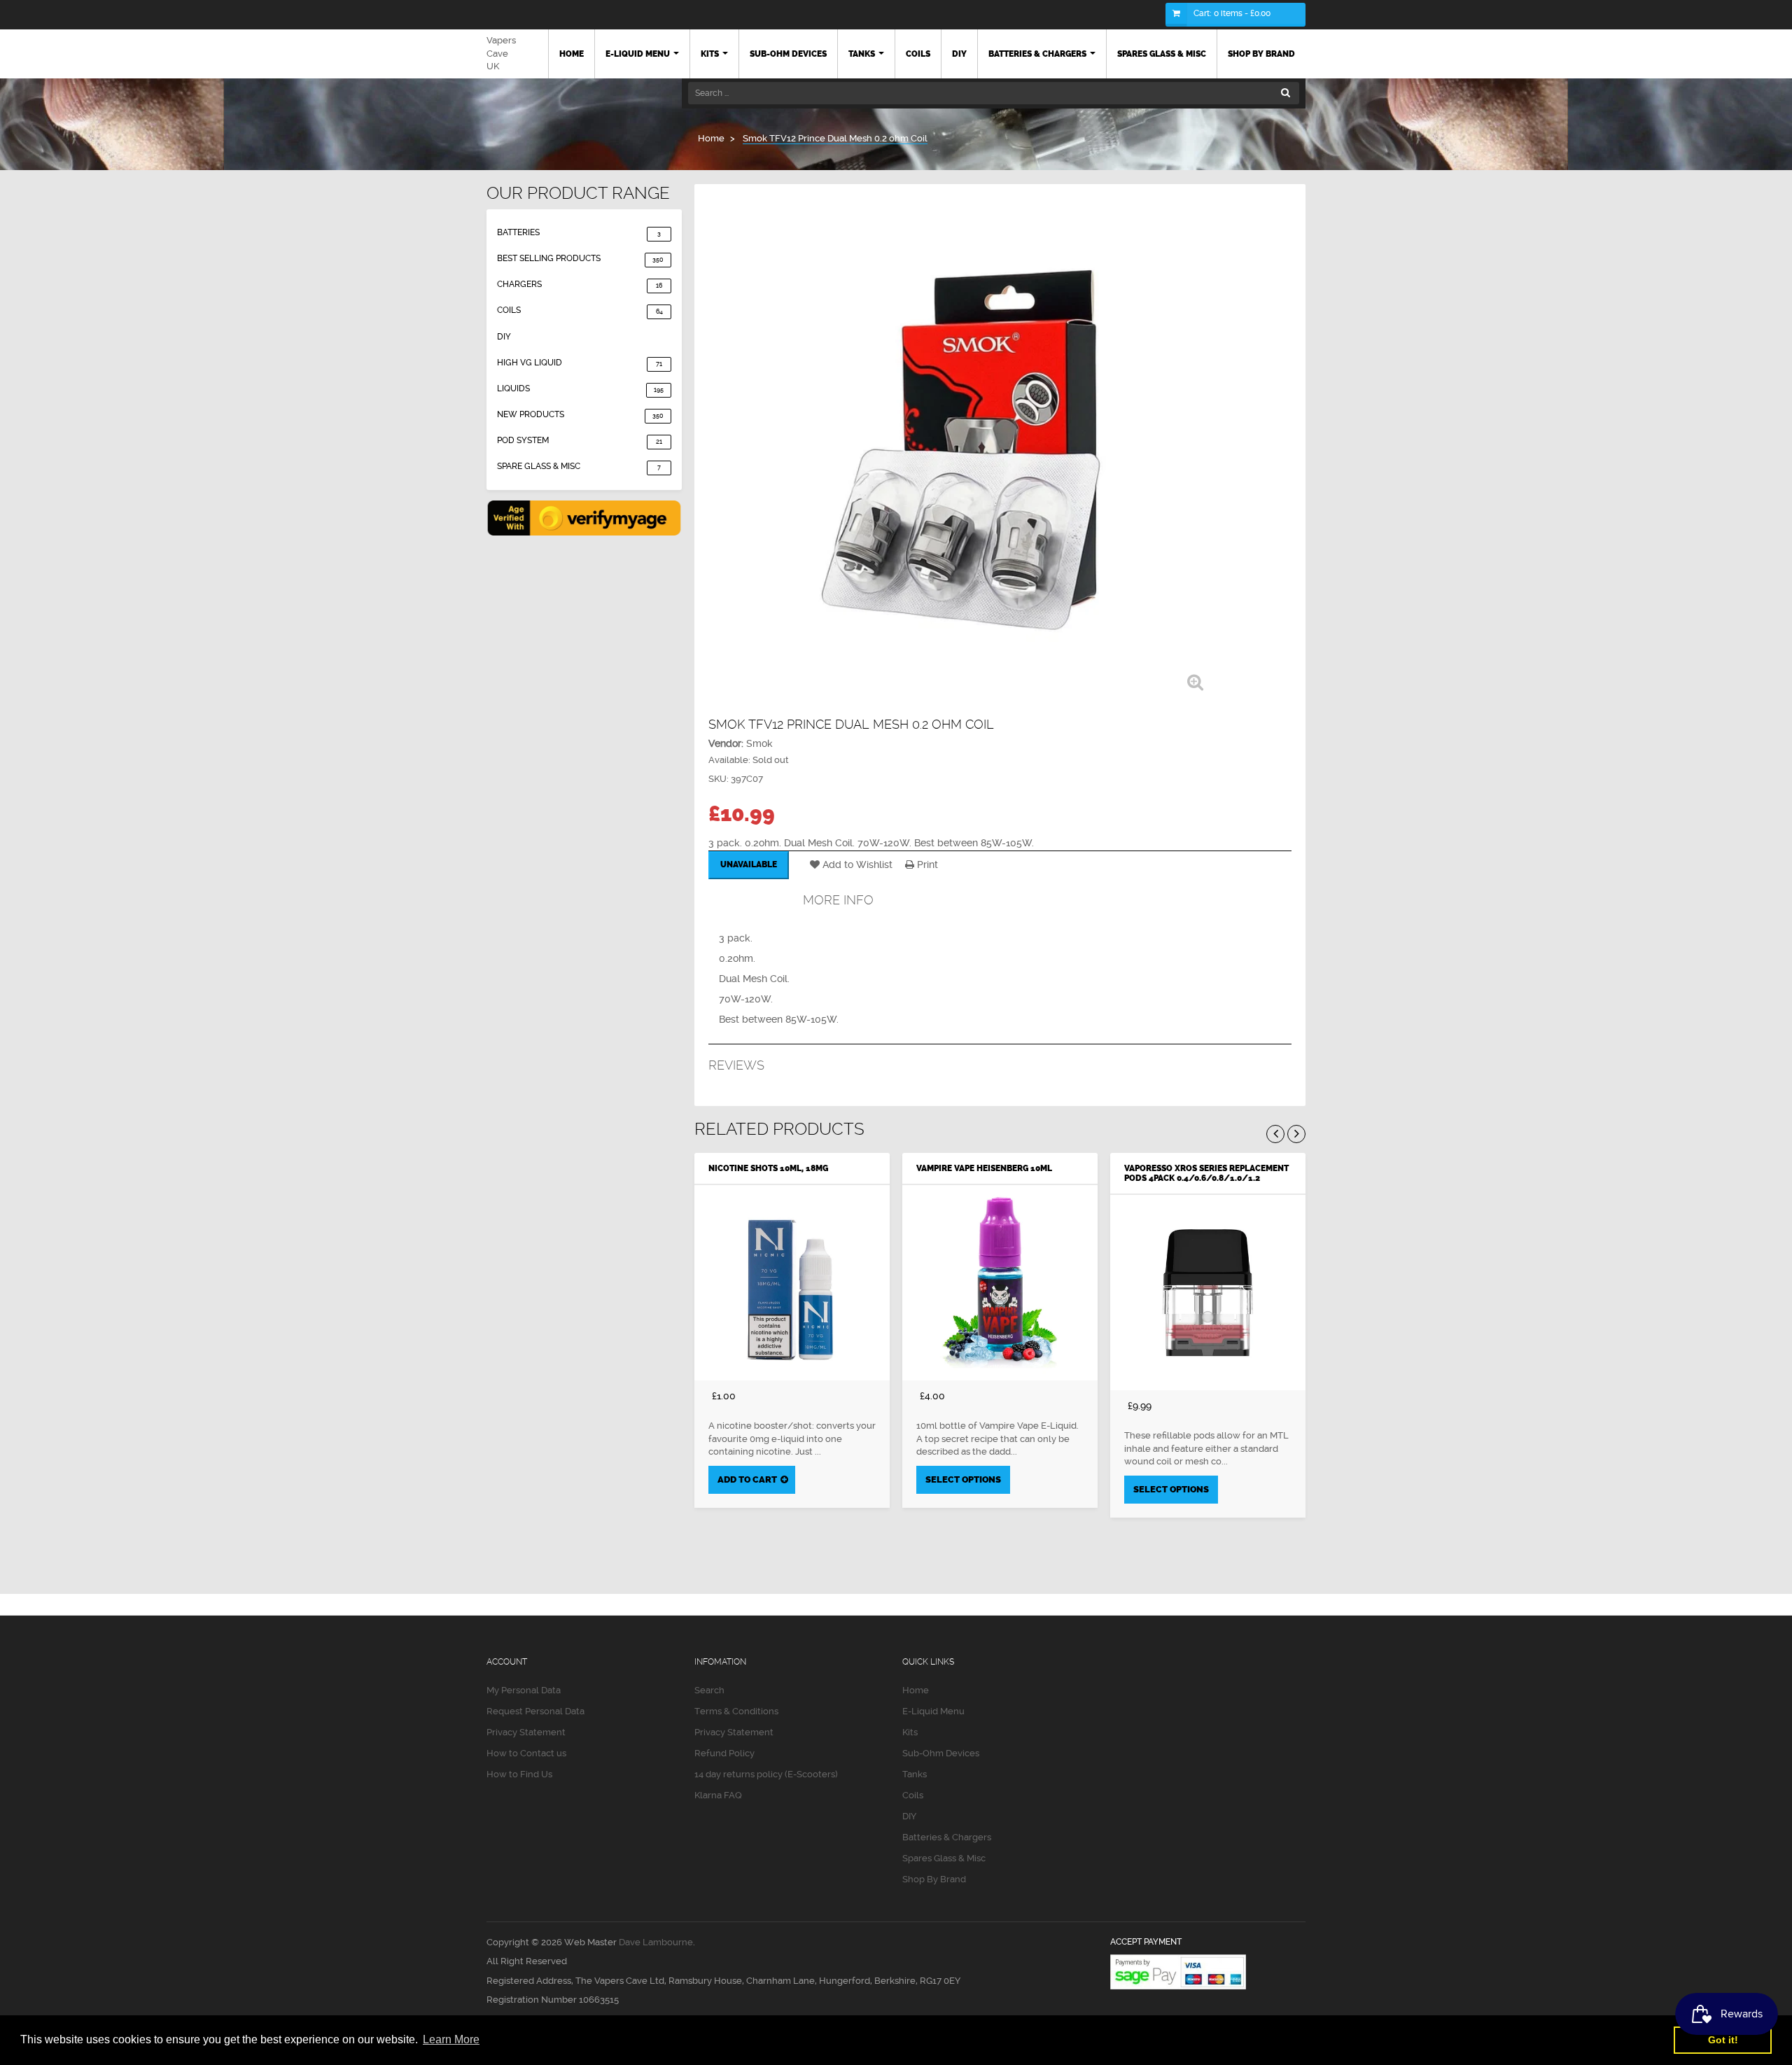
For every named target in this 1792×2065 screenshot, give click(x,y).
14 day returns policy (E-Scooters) (766, 1774)
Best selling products (580, 258)
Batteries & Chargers (947, 1837)
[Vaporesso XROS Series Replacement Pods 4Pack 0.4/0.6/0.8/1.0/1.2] (1208, 1293)
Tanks (915, 1774)
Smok (759, 743)
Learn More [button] (451, 2039)
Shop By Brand (934, 1879)
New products (580, 414)
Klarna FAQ (718, 1795)
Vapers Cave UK (501, 53)
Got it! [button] (1723, 2040)
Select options (963, 1479)
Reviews (736, 1065)
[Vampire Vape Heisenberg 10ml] (1000, 1283)
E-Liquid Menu (933, 1711)
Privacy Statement (526, 1732)
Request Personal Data (535, 1711)
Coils (580, 310)
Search (709, 1690)
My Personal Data (524, 1690)
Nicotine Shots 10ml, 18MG (768, 1168)
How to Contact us (526, 1753)
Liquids (580, 388)
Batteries (579, 232)
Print (926, 864)
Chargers (580, 284)
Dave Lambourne (656, 1942)
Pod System (580, 440)
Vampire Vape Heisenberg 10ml (984, 1168)
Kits (910, 1732)
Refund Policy (724, 1753)
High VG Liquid (580, 363)
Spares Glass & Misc (944, 1858)
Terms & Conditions (736, 1711)
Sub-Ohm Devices (941, 1753)
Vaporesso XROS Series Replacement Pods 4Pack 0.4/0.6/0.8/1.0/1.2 (1206, 1173)
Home (916, 1690)
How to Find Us (519, 1774)
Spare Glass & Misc (579, 466)
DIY (504, 337)
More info (838, 900)
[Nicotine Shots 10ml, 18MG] (792, 1283)
